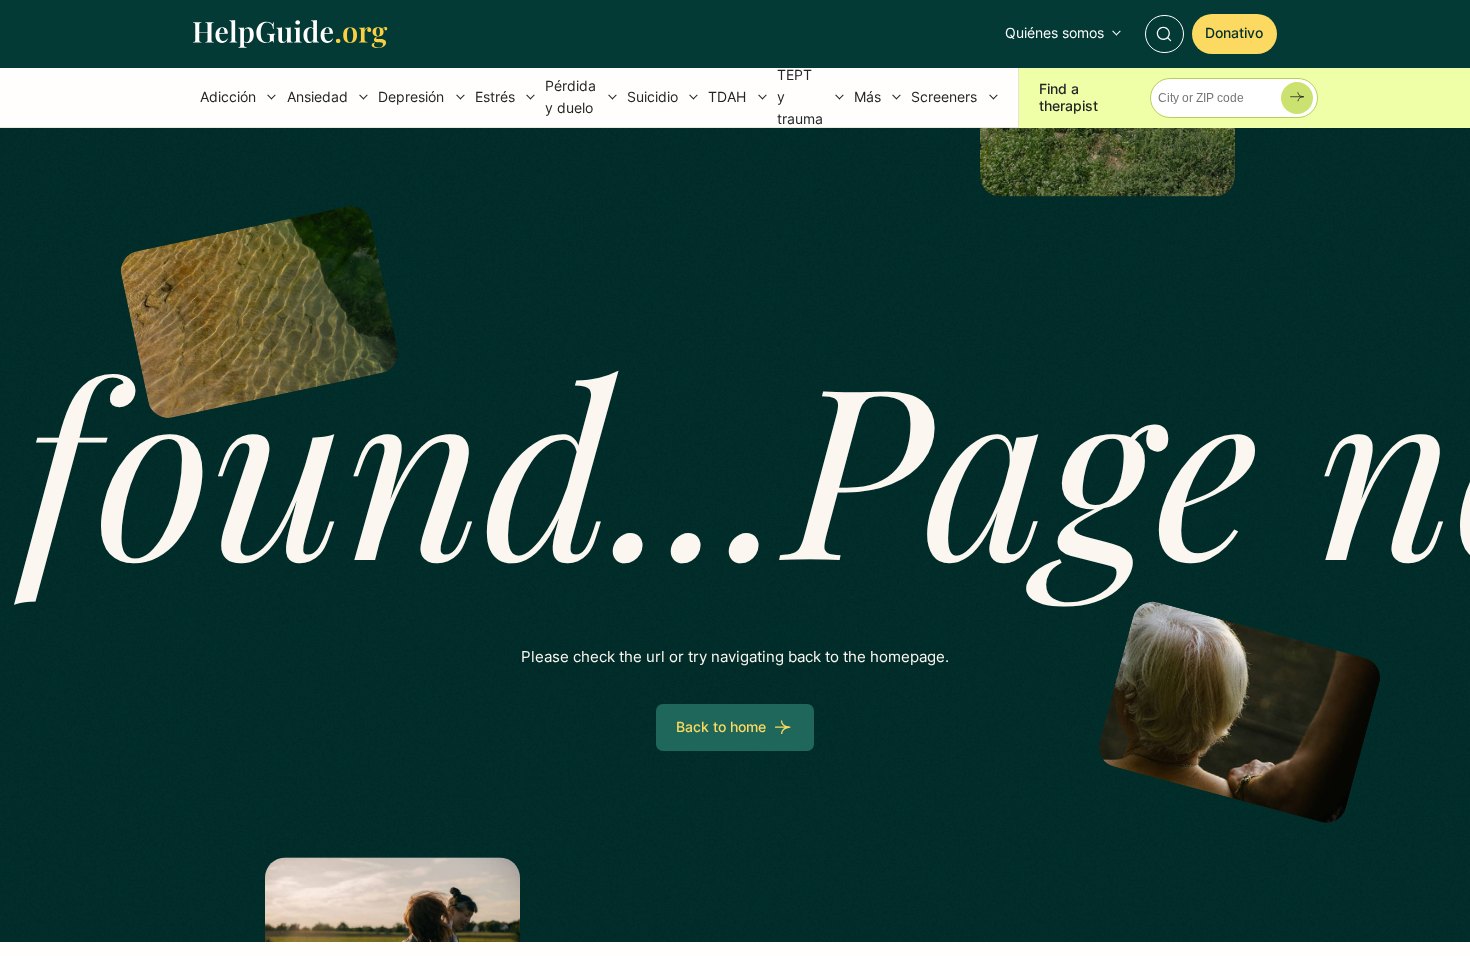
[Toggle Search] (1164, 34)
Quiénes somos (1054, 33)
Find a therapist (1068, 97)
